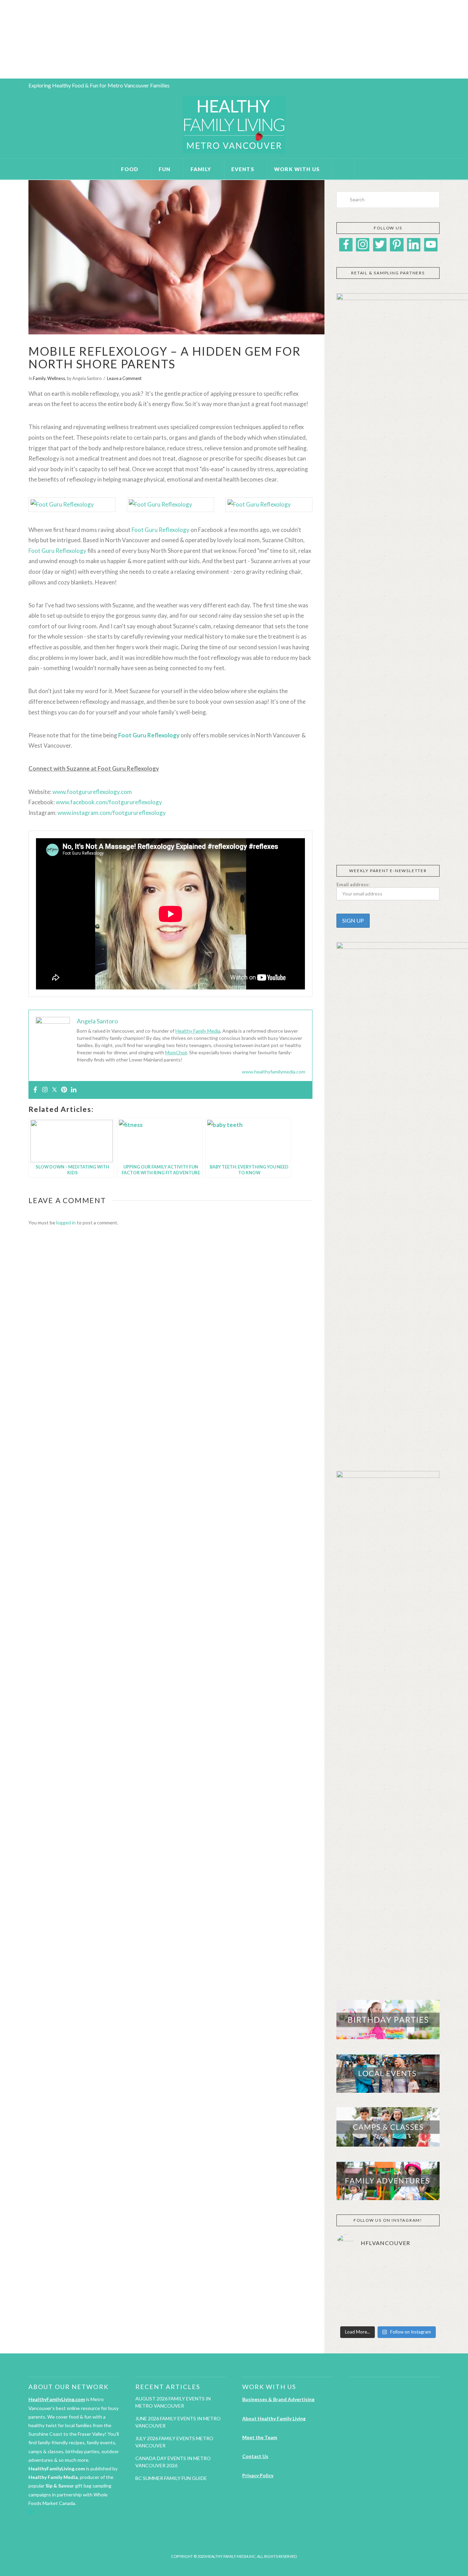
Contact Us (255, 2456)
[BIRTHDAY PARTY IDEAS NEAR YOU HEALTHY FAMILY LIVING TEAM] (1, 39)
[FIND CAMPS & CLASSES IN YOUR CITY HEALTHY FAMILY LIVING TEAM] (2, 39)
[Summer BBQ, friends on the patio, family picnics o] (353, 2269)
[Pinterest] (64, 1090)
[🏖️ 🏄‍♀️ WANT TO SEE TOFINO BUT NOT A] (423, 2269)
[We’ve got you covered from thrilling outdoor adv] (388, 2269)
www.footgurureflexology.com (92, 792)
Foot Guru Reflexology (161, 530)
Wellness (56, 378)
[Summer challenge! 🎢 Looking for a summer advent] (423, 2312)
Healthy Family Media (198, 1031)
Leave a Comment (124, 378)
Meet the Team (260, 2437)
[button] (341, 840)
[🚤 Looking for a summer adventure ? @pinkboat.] (353, 2312)
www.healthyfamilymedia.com (274, 1072)
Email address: (353, 884)
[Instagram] (45, 1090)
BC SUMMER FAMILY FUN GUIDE (171, 2478)
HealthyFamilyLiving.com (57, 2399)
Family (39, 378)
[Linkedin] (74, 1090)
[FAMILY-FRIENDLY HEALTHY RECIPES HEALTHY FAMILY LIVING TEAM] (0, 39)
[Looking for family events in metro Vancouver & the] (388, 2290)
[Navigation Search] (343, 169)
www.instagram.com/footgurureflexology (112, 813)
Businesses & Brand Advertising (278, 2399)
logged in (66, 1222)
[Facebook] (35, 1090)
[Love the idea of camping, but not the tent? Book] (423, 2290)
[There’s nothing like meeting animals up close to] (388, 2312)
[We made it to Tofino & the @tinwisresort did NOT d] (353, 2290)
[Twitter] (54, 1090)
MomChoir (176, 1052)
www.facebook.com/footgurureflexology (109, 802)
